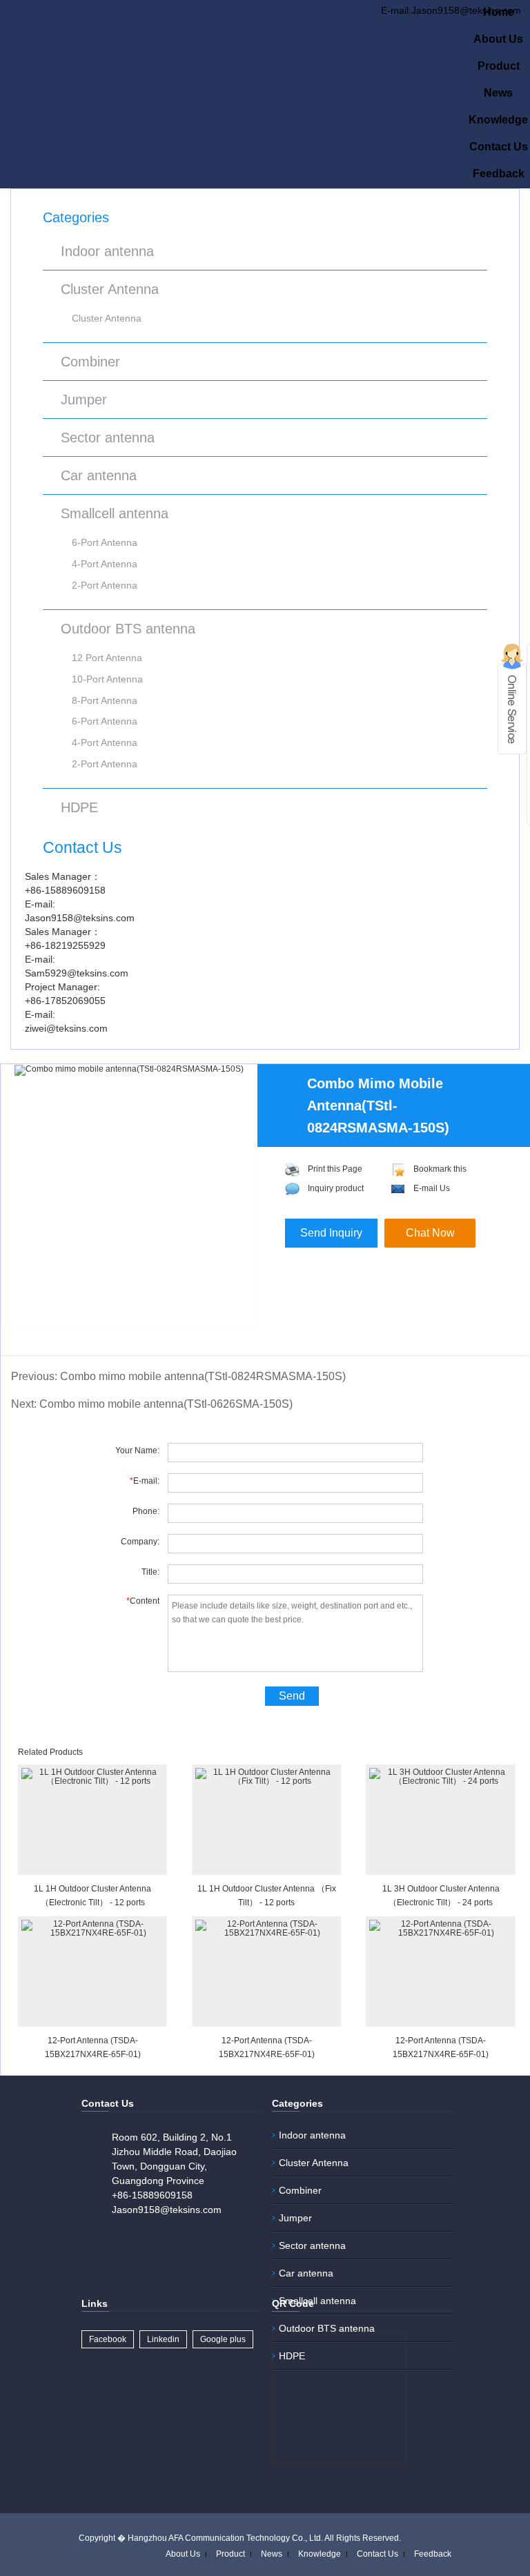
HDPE (79, 807)
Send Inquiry (331, 1233)
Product (499, 66)
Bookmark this (440, 1169)
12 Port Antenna (107, 658)
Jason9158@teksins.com (167, 2210)
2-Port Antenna (105, 585)
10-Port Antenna (107, 679)
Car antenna (99, 475)
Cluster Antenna (110, 289)
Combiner (90, 362)
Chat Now (430, 1233)
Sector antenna (108, 437)
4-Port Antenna (105, 564)
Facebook (108, 2339)
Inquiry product (336, 1188)
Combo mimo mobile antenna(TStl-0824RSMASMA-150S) (203, 1376)
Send (292, 1696)
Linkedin (163, 2339)
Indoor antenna (107, 251)
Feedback (499, 174)
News (498, 93)
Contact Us (499, 147)
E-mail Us (432, 1188)
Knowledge (498, 120)
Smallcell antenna (115, 513)
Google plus (223, 2339)
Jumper (84, 400)
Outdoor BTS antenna (128, 629)
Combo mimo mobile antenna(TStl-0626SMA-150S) (166, 1404)
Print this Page (335, 1169)
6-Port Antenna (105, 542)
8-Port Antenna (105, 700)
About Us (498, 39)
